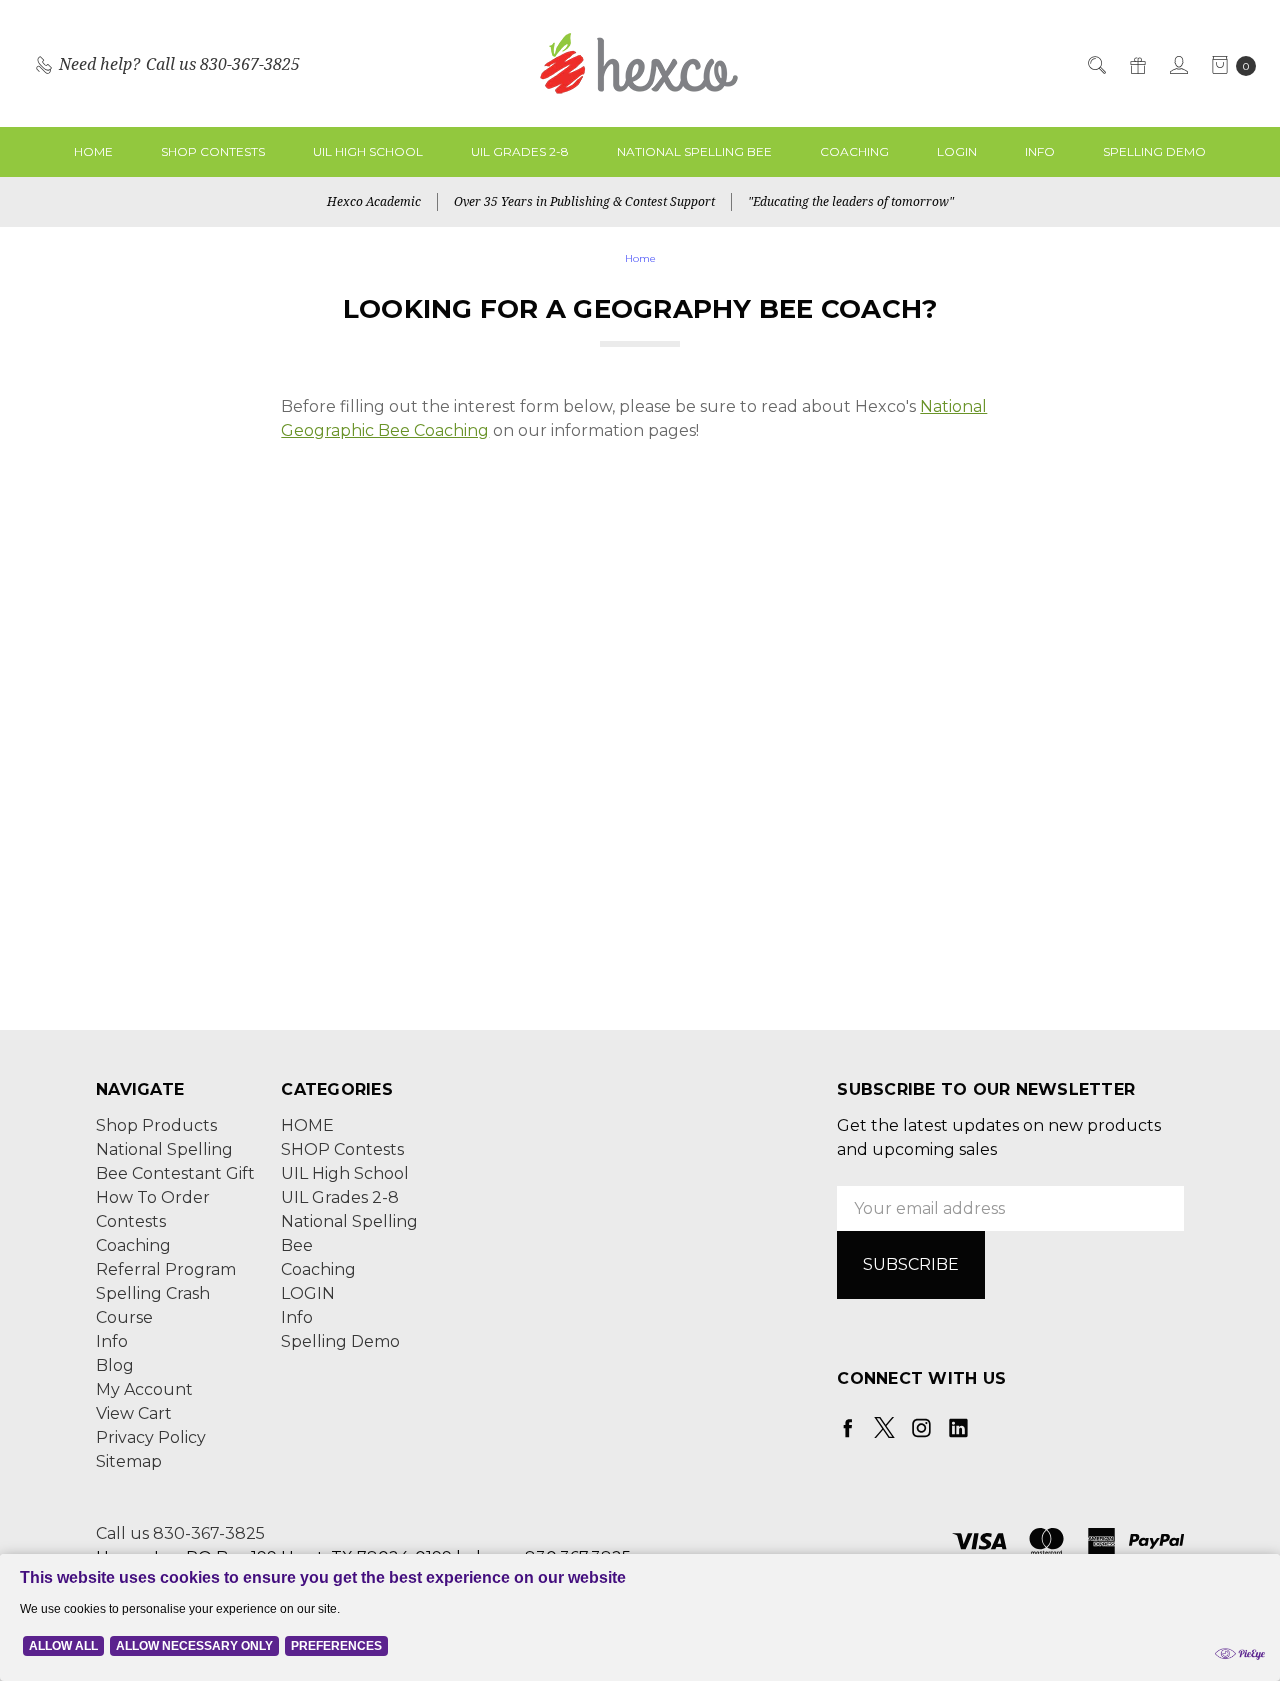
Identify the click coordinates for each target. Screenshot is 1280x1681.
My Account (144, 1389)
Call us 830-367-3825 (180, 1533)
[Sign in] (1177, 64)
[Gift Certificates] (1136, 64)
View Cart (134, 1413)
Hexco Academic (374, 201)
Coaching (854, 151)
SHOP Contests (213, 151)
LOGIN (957, 151)
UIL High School (368, 151)
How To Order (153, 1197)
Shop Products (156, 1125)
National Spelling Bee (694, 151)
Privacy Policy (151, 1437)
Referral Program (166, 1269)
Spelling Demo (1154, 151)
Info (1040, 151)
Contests (131, 1221)
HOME (93, 151)
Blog (115, 1365)
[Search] (1095, 64)
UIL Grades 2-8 (520, 151)
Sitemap (129, 1461)
